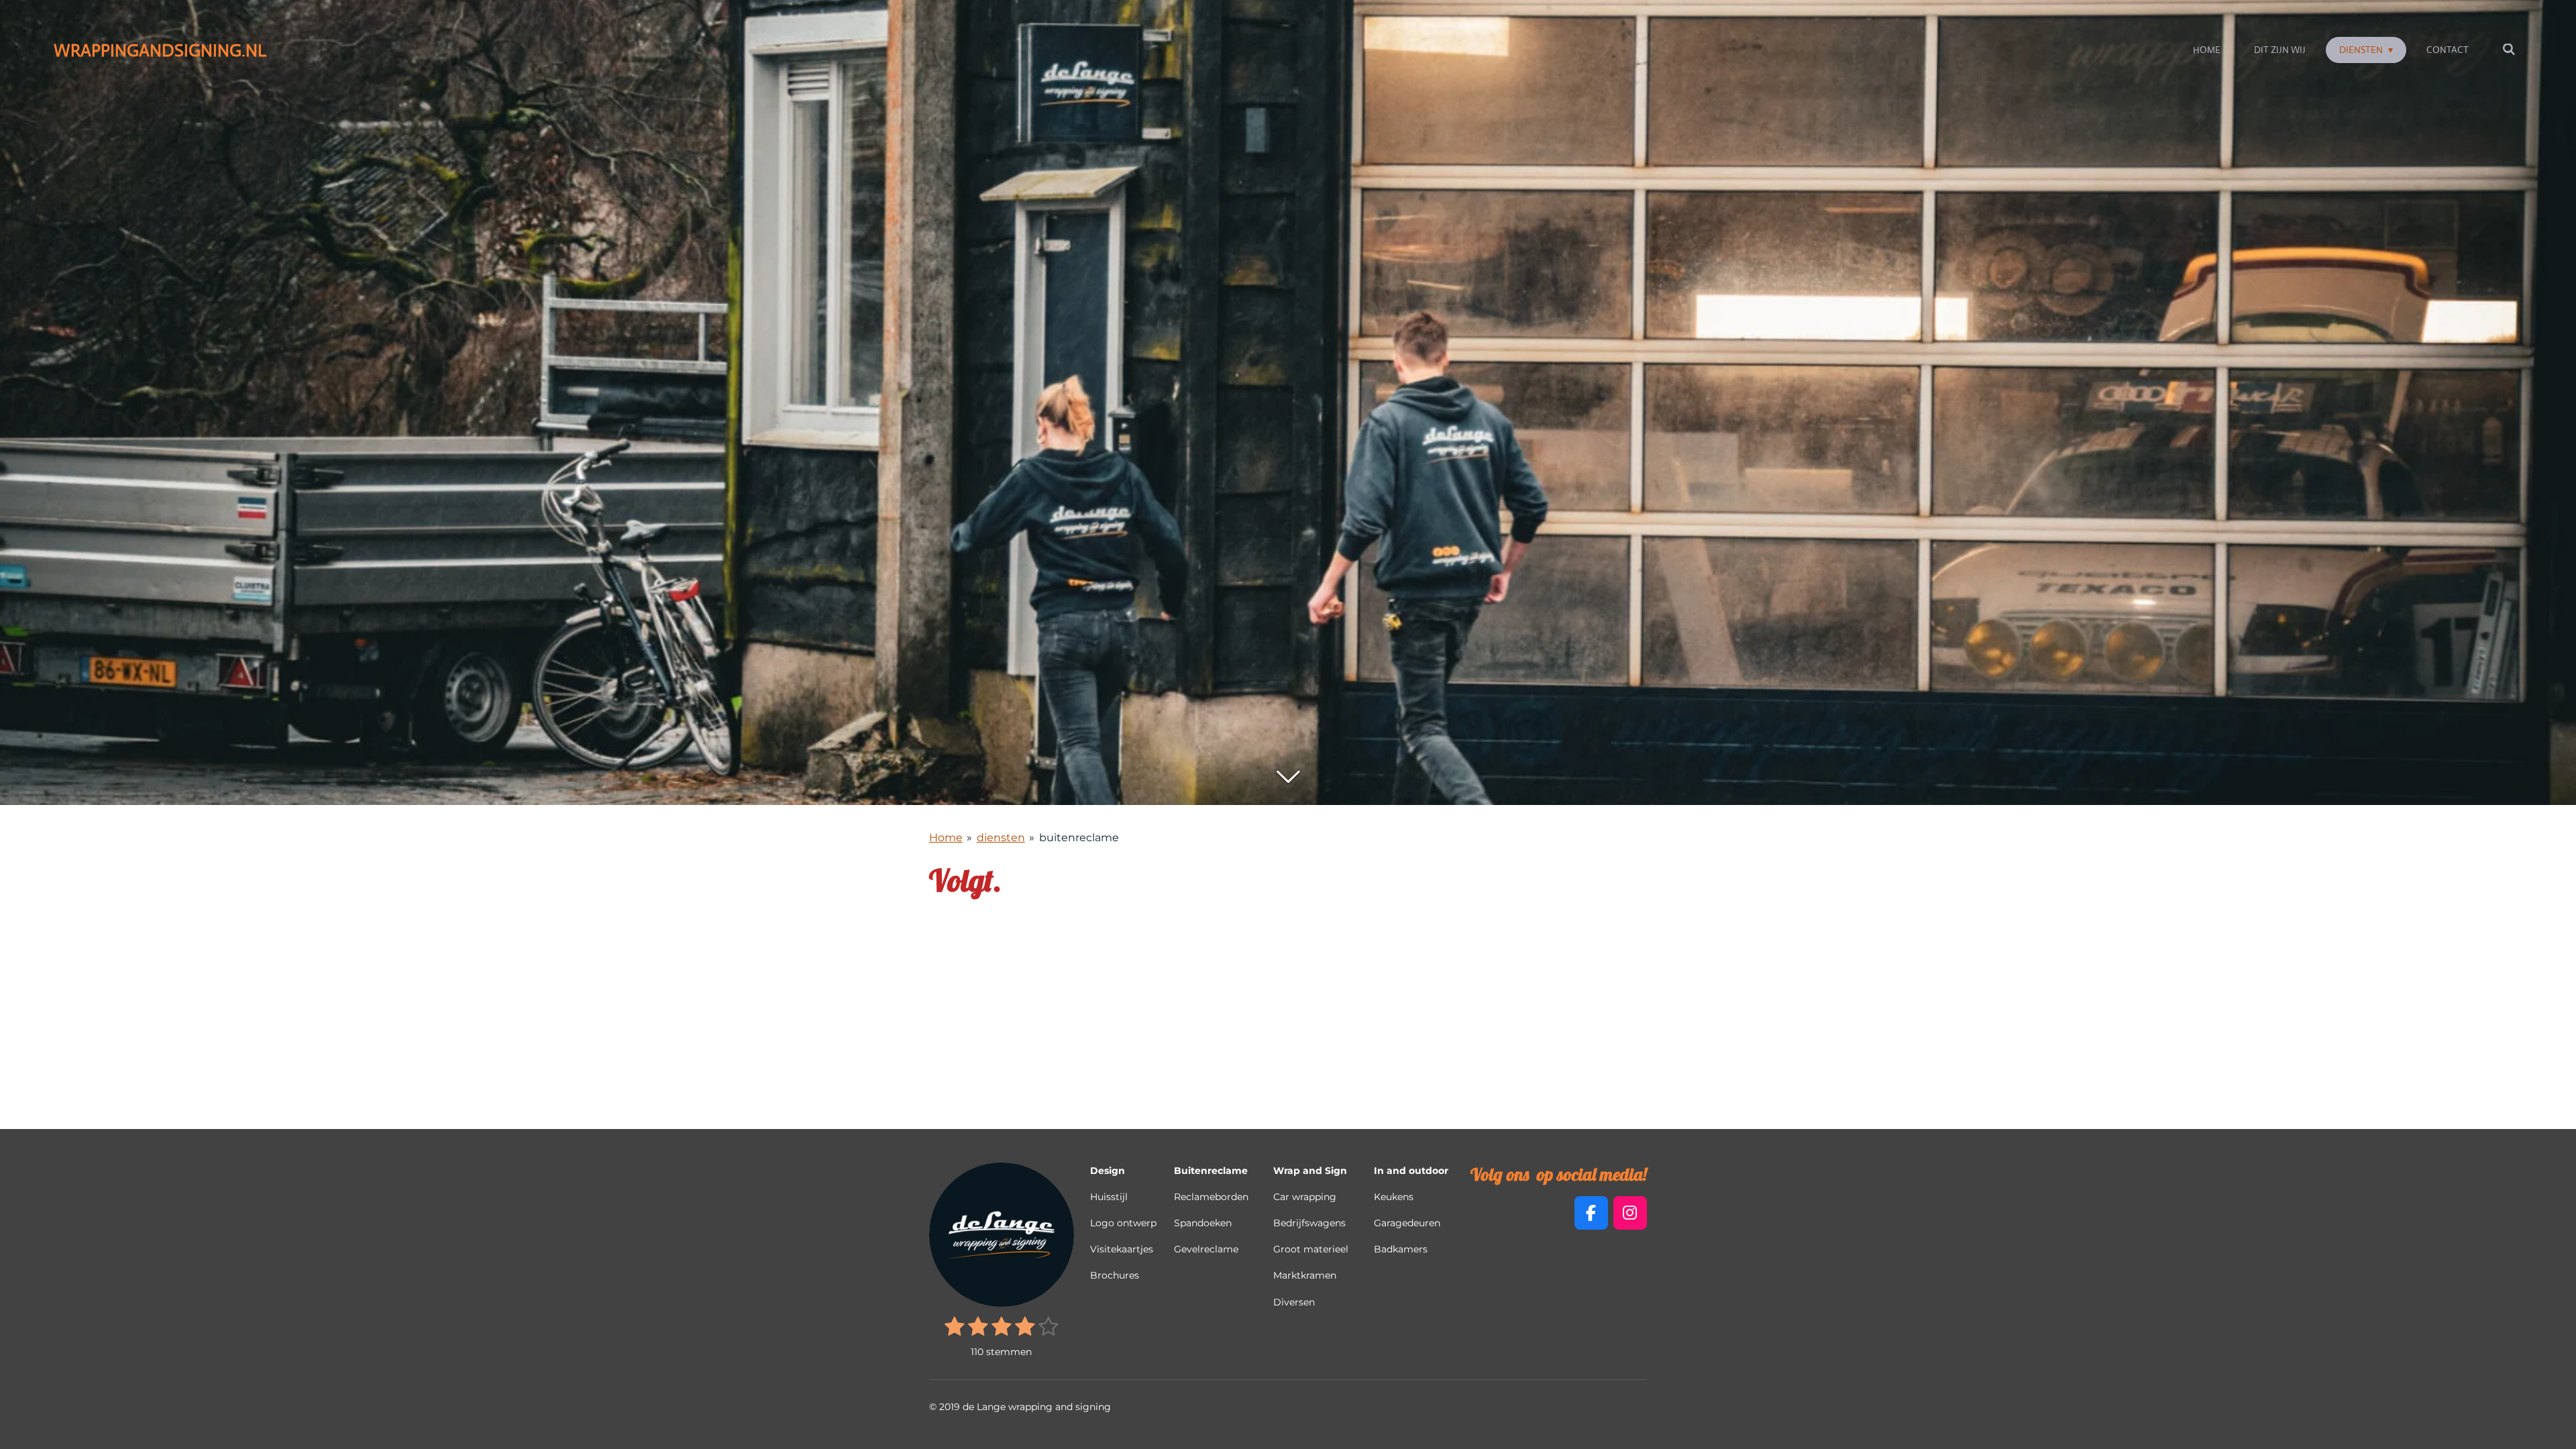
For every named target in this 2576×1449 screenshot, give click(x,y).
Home (946, 838)
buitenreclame (1079, 838)
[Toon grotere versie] (1002, 1235)
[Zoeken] (2509, 50)
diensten (1001, 838)
